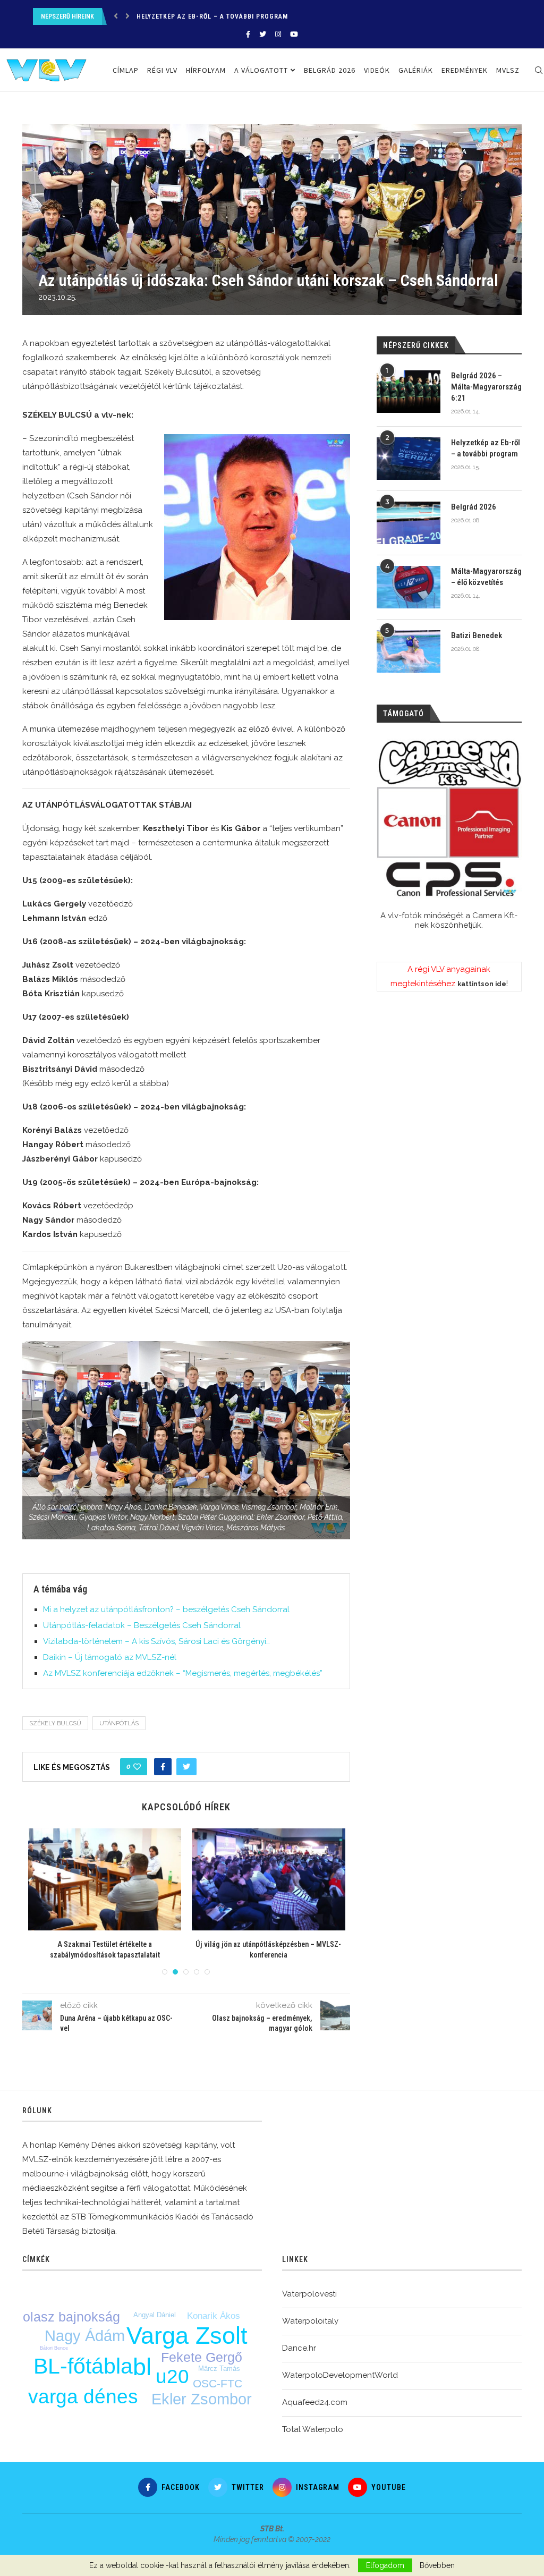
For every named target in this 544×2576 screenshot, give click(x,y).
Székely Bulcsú (55, 1723)
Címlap (126, 70)
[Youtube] (294, 34)
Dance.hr (299, 2348)
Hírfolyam (206, 70)
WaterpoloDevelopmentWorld (340, 2375)
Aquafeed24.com (315, 2402)
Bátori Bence (54, 2348)
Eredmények (465, 70)
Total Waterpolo (313, 2429)
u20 (172, 2376)
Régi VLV (162, 70)
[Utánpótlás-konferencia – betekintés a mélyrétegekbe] (105, 1879)
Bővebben (437, 2565)
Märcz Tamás (219, 2369)
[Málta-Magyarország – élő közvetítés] (409, 587)
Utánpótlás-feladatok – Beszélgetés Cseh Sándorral (142, 1625)
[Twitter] (263, 34)
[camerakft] (449, 819)
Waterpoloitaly (310, 2321)
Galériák (416, 70)
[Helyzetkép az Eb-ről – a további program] (409, 459)
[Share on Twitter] (186, 1767)
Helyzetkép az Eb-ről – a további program (486, 448)
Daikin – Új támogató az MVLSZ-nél (110, 1657)
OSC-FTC (218, 2383)
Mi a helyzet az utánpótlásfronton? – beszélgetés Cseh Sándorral (166, 1609)
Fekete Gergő (202, 2357)
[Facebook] (248, 34)
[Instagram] (278, 34)
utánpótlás (119, 1723)
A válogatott (261, 70)
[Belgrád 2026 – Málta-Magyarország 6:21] (409, 392)
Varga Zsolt (187, 2336)
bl (142, 2367)
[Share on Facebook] (163, 1767)
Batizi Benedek (477, 635)
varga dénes (83, 2397)
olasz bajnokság (71, 2317)
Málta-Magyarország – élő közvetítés (486, 577)
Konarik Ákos (214, 2316)
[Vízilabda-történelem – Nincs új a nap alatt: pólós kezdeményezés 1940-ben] (268, 1879)
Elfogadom (385, 2565)
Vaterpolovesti (309, 2294)
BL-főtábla (83, 2366)
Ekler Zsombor (202, 2399)
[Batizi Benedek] (409, 651)
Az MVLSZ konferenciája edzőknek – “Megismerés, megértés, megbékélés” (183, 1673)
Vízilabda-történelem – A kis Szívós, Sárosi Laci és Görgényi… (156, 1641)
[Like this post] (137, 1767)
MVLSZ (508, 70)
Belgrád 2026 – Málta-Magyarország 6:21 (486, 387)
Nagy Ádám (85, 2336)
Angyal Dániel (155, 2315)
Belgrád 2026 (160, 16)
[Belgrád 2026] (409, 523)
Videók (377, 70)
